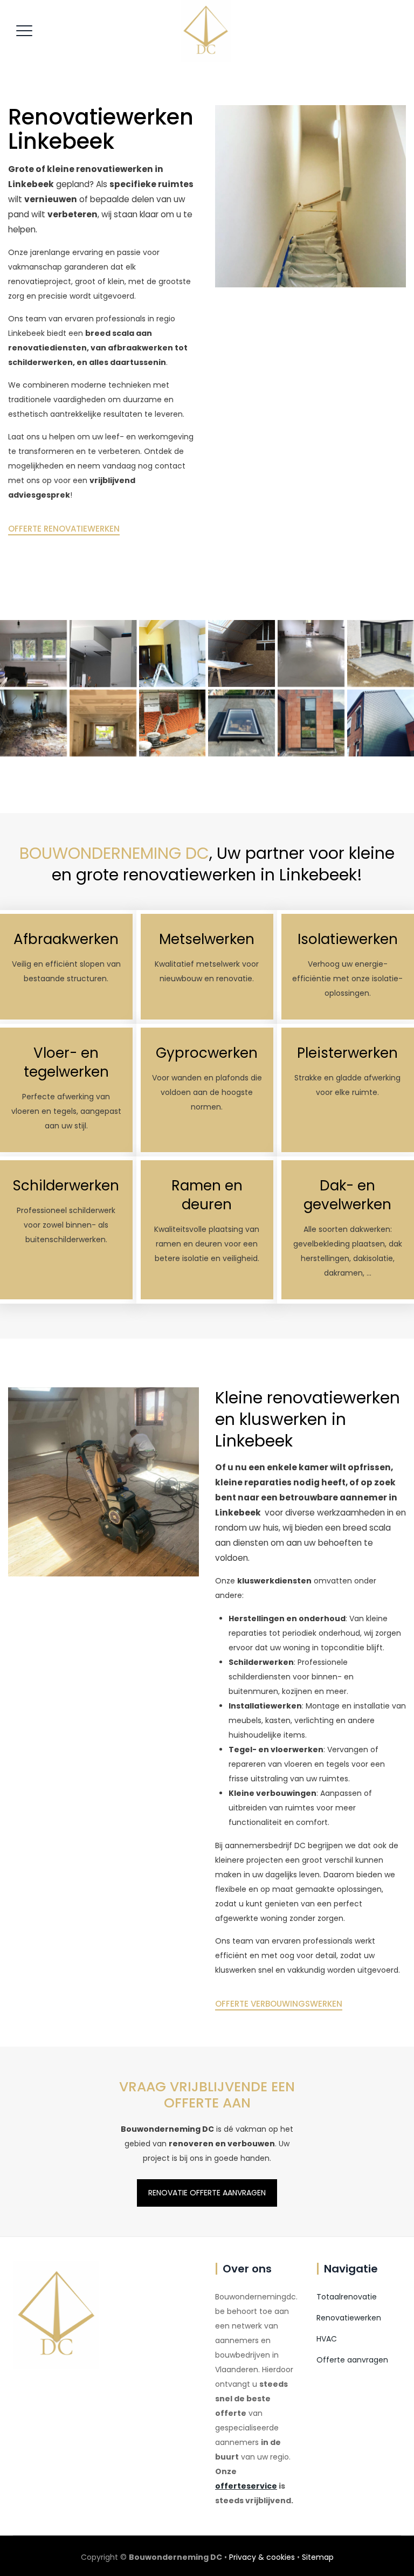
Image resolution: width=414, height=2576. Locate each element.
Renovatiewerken (349, 2318)
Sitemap (318, 2557)
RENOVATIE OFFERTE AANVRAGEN (207, 2193)
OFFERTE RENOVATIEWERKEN (64, 529)
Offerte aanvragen (352, 2360)
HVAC (327, 2339)
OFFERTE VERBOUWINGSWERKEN (279, 2004)
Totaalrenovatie (347, 2297)
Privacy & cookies (262, 2557)
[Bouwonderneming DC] (205, 31)
